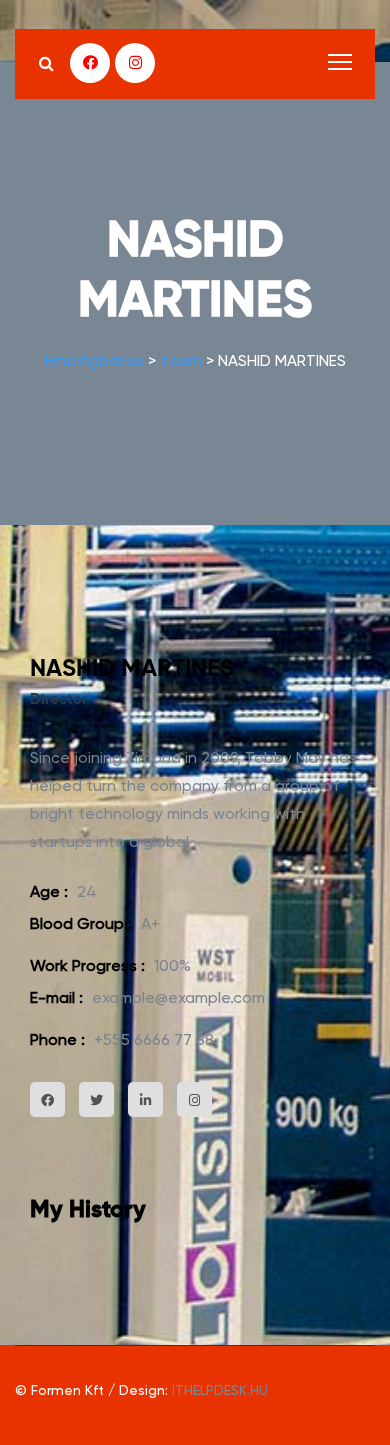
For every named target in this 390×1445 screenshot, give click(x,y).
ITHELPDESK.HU (220, 1390)
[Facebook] (90, 63)
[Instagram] (135, 63)
